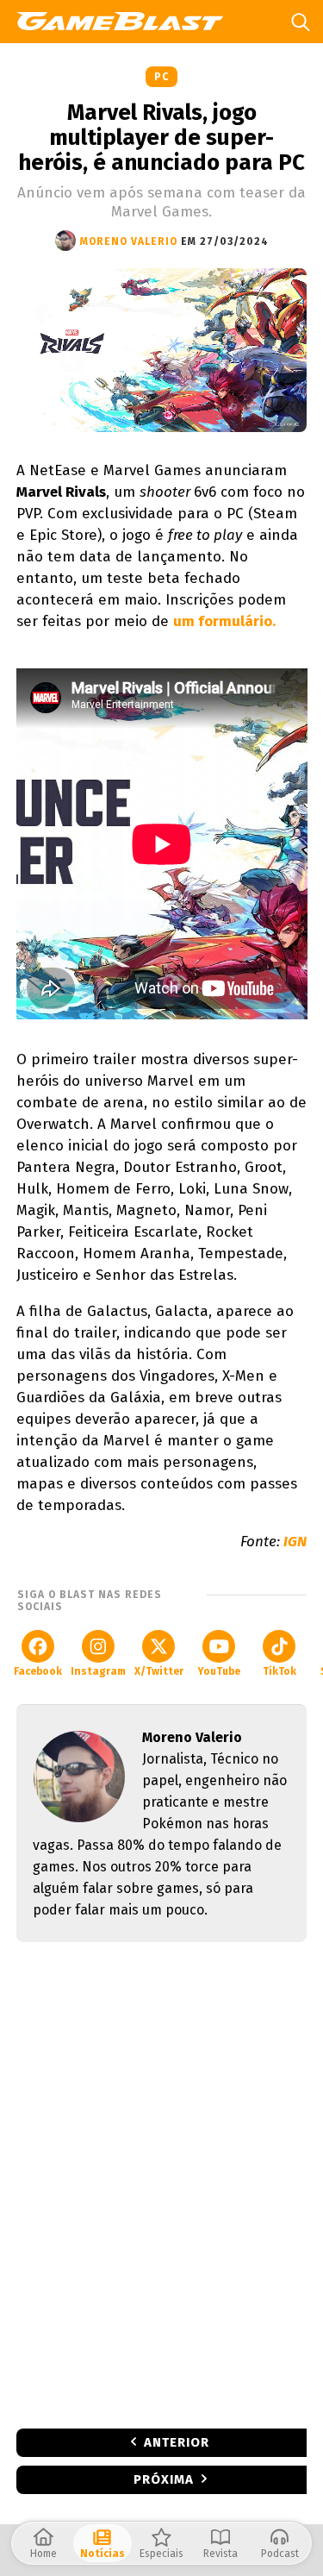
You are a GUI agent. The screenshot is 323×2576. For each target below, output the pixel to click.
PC (161, 77)
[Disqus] (162, 2184)
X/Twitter (159, 1671)
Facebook (38, 1671)
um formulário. (224, 621)
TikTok (280, 1671)
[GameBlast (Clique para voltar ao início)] (126, 21)
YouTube (219, 1671)
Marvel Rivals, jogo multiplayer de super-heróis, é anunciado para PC (161, 138)
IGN (295, 1542)
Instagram (98, 1671)
